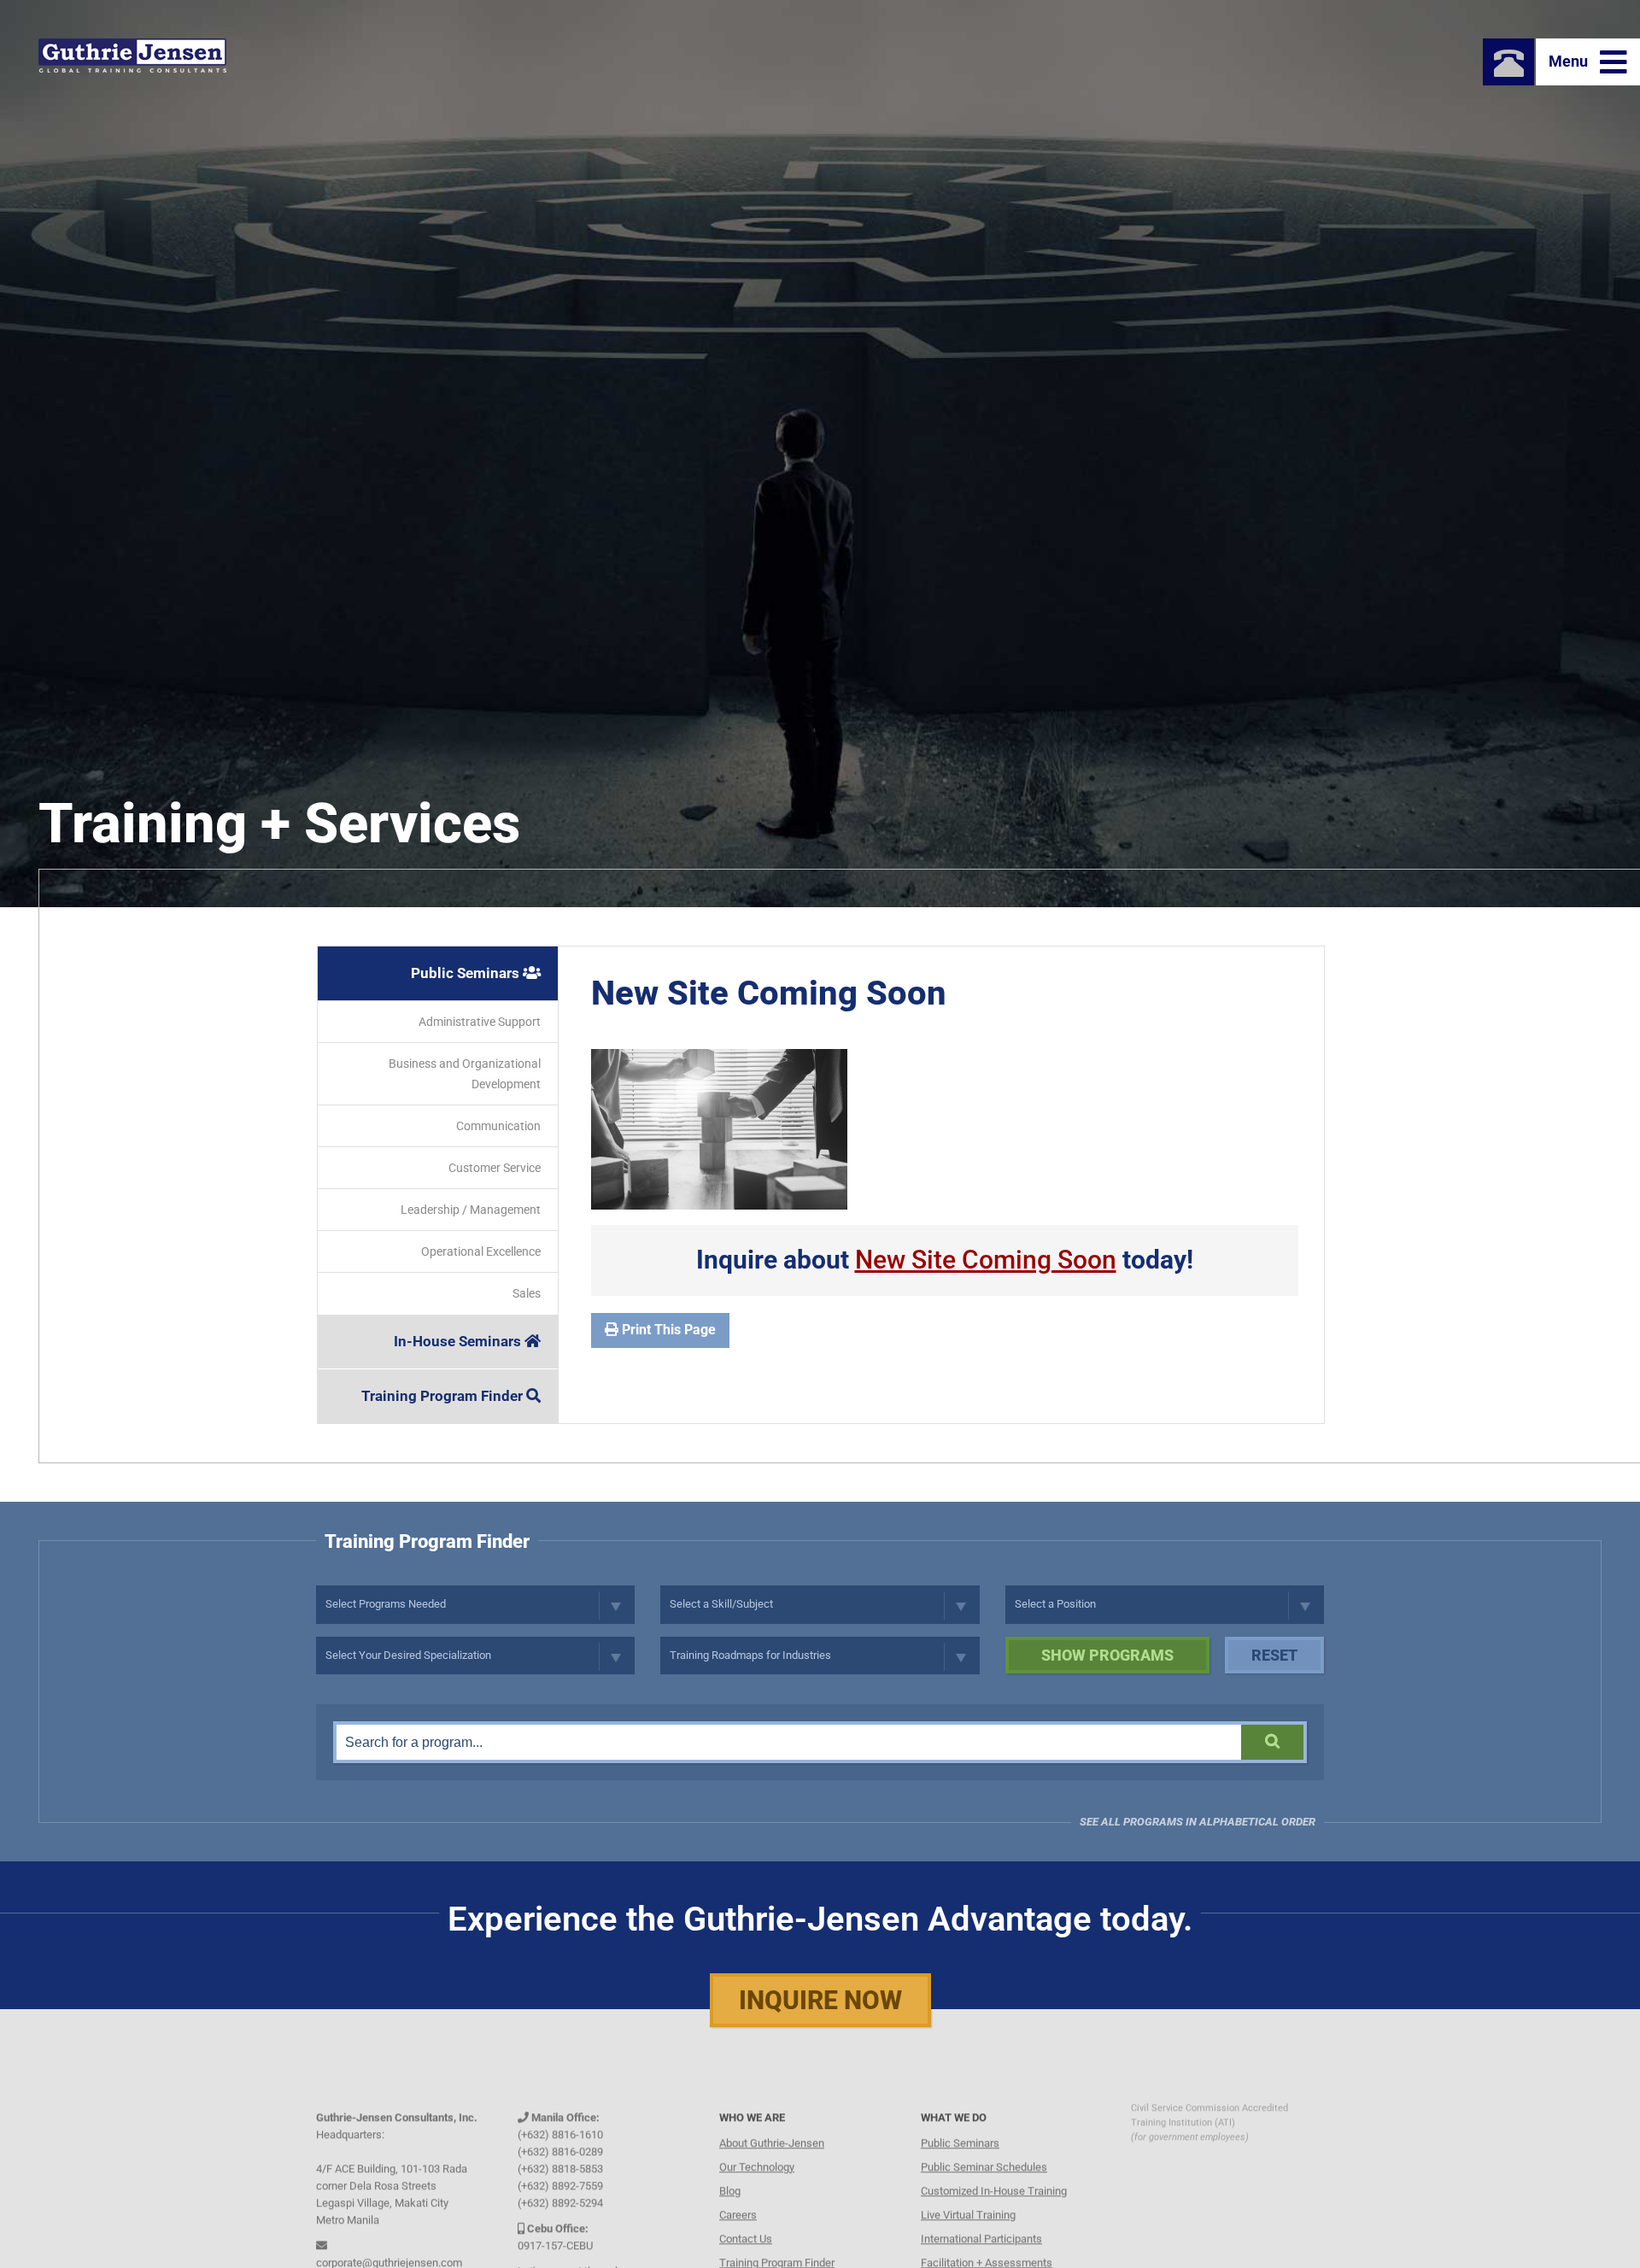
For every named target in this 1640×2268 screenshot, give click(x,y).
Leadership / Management (471, 1210)
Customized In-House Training (994, 2168)
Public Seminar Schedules (984, 2144)
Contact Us (746, 2215)
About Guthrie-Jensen (772, 2120)
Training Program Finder (444, 1396)
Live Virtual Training (968, 2192)
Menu (1570, 61)
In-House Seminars (459, 1341)
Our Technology (757, 2144)
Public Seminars (467, 973)
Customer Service (495, 1168)
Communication (498, 1126)
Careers (738, 2192)
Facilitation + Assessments (987, 2239)
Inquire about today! (945, 1260)
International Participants (981, 2215)
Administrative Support (480, 1022)
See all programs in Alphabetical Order (1198, 1822)
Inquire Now (820, 2000)
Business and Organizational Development (465, 1074)
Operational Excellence (481, 1251)
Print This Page (667, 1330)
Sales (527, 1293)
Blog (730, 2168)
